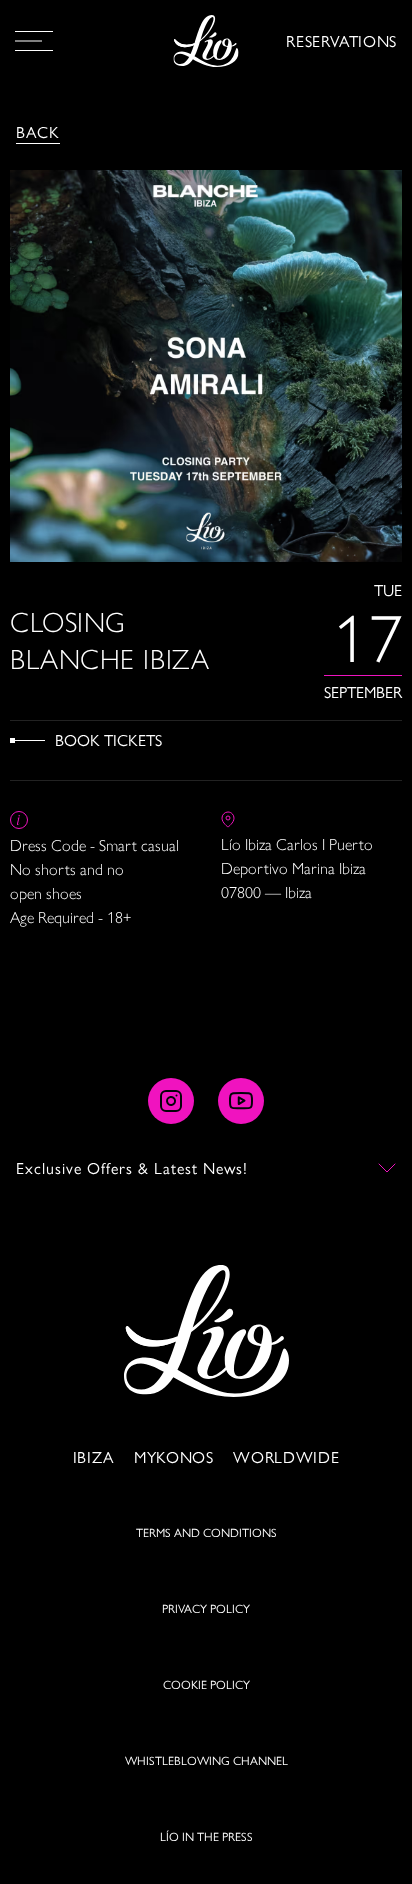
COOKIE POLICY (206, 1684)
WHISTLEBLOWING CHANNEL (206, 1760)
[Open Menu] (34, 41)
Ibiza (93, 1456)
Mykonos (173, 1456)
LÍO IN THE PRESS (206, 1836)
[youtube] (241, 1101)
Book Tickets (108, 739)
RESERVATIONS (341, 40)
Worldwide (286, 1456)
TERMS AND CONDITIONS (206, 1532)
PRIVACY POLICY (206, 1608)
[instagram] (171, 1101)
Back (38, 131)
